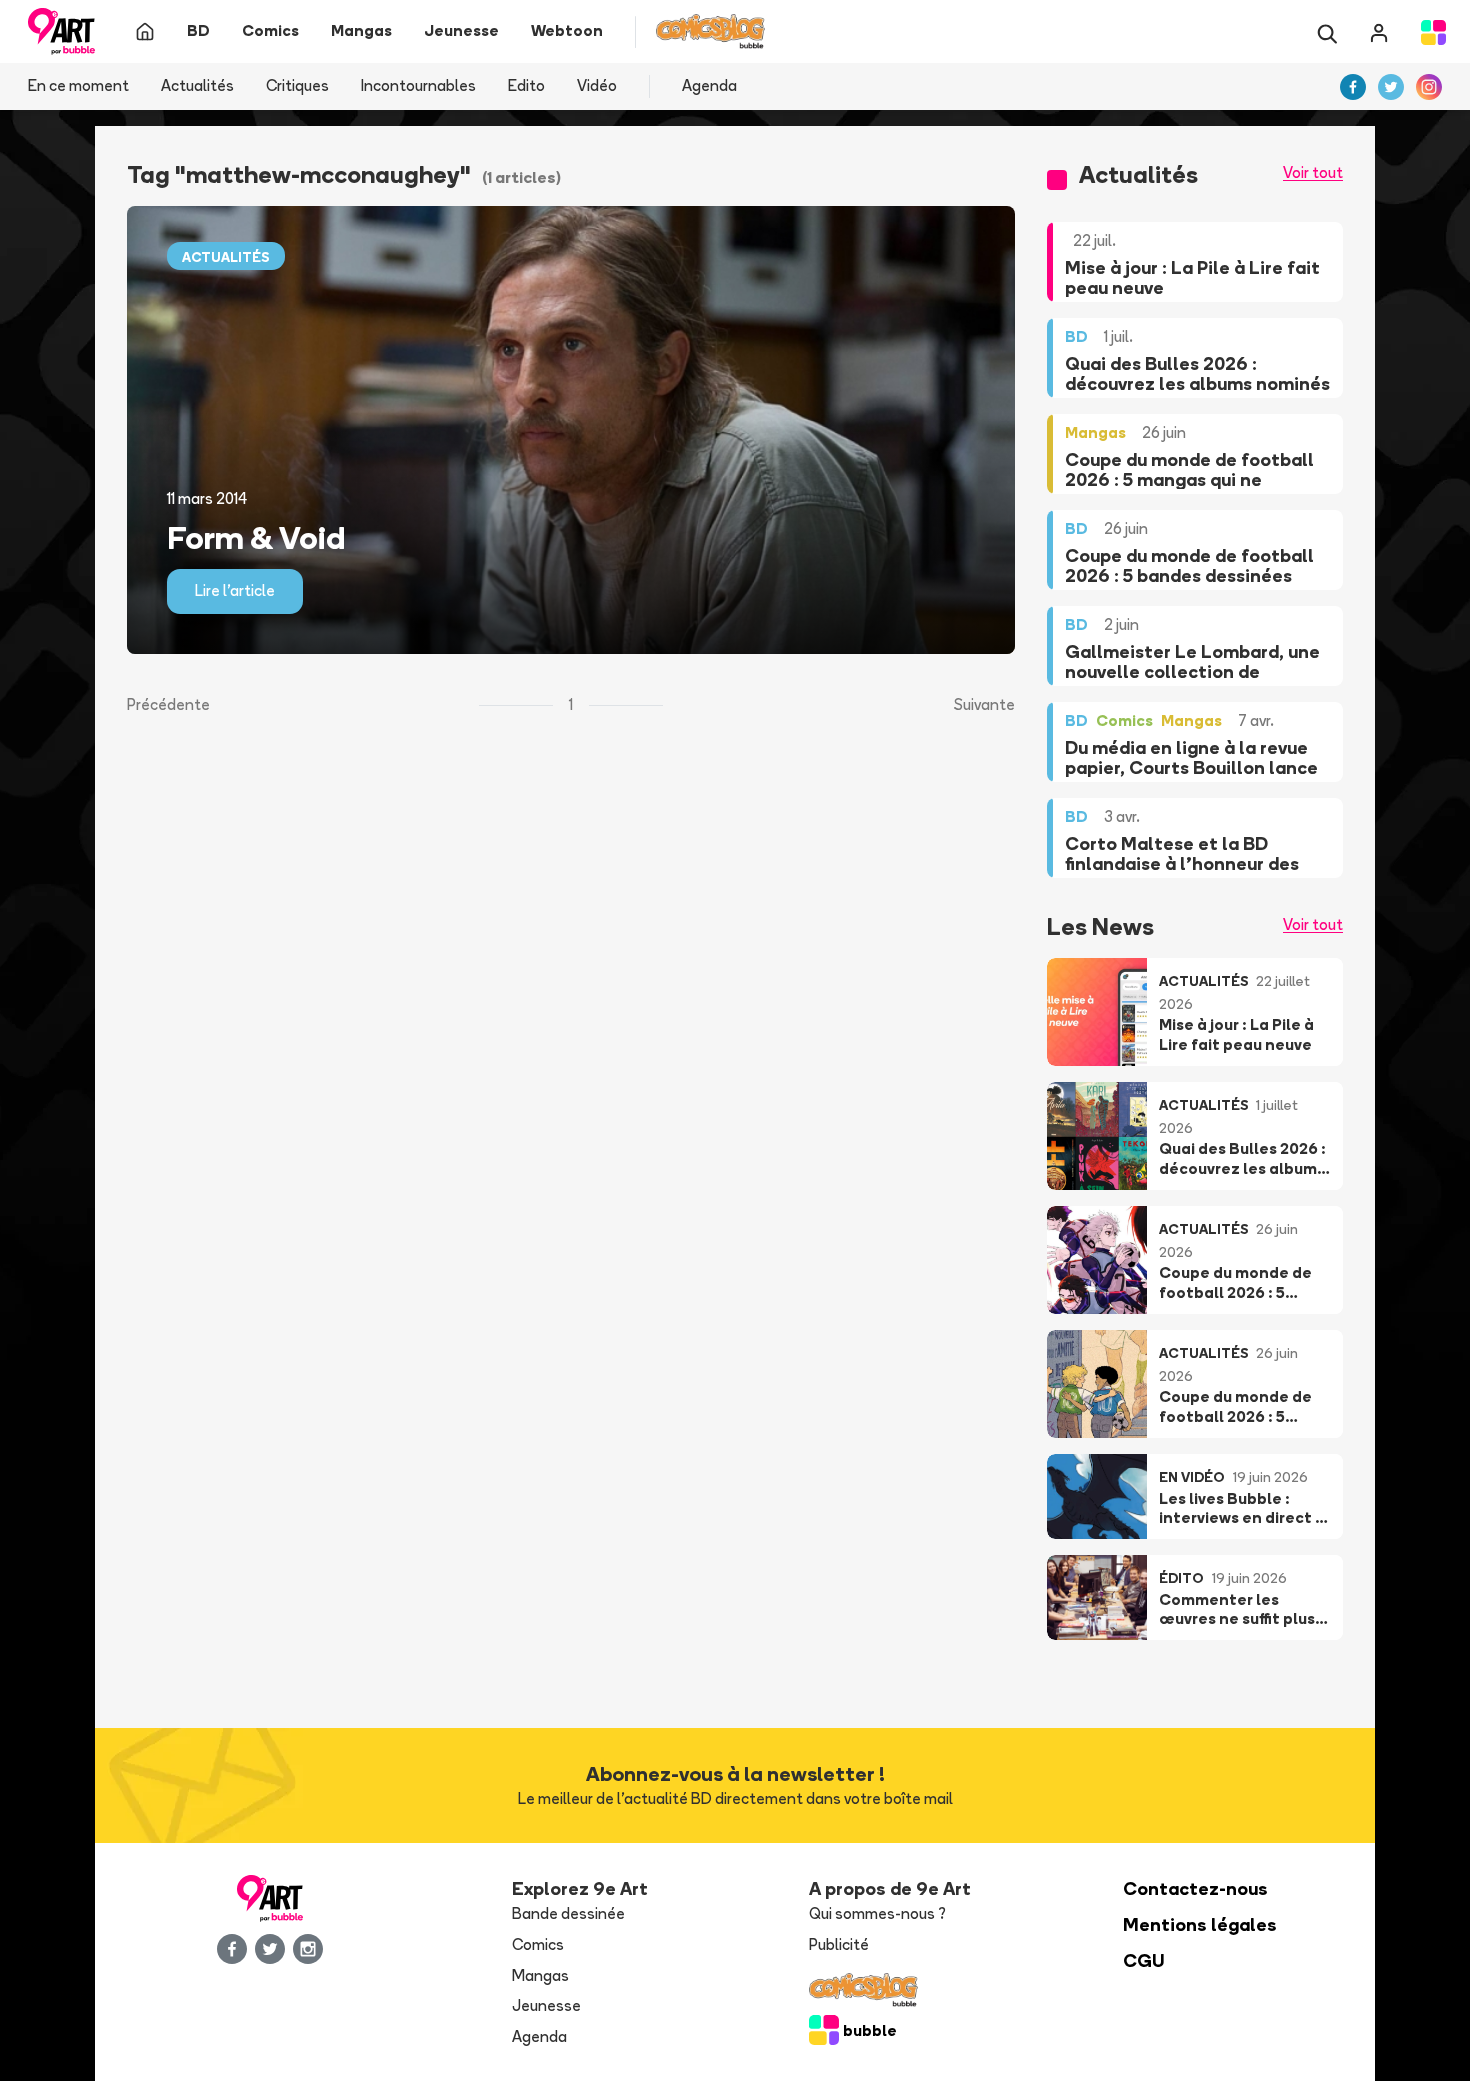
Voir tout (1313, 172)
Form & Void (256, 537)
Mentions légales (1200, 1924)
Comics (538, 1944)
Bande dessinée (568, 1913)
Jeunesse (546, 2005)
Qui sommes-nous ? (877, 1913)
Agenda (709, 85)
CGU (1144, 1960)
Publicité (839, 1944)
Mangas (540, 1975)
